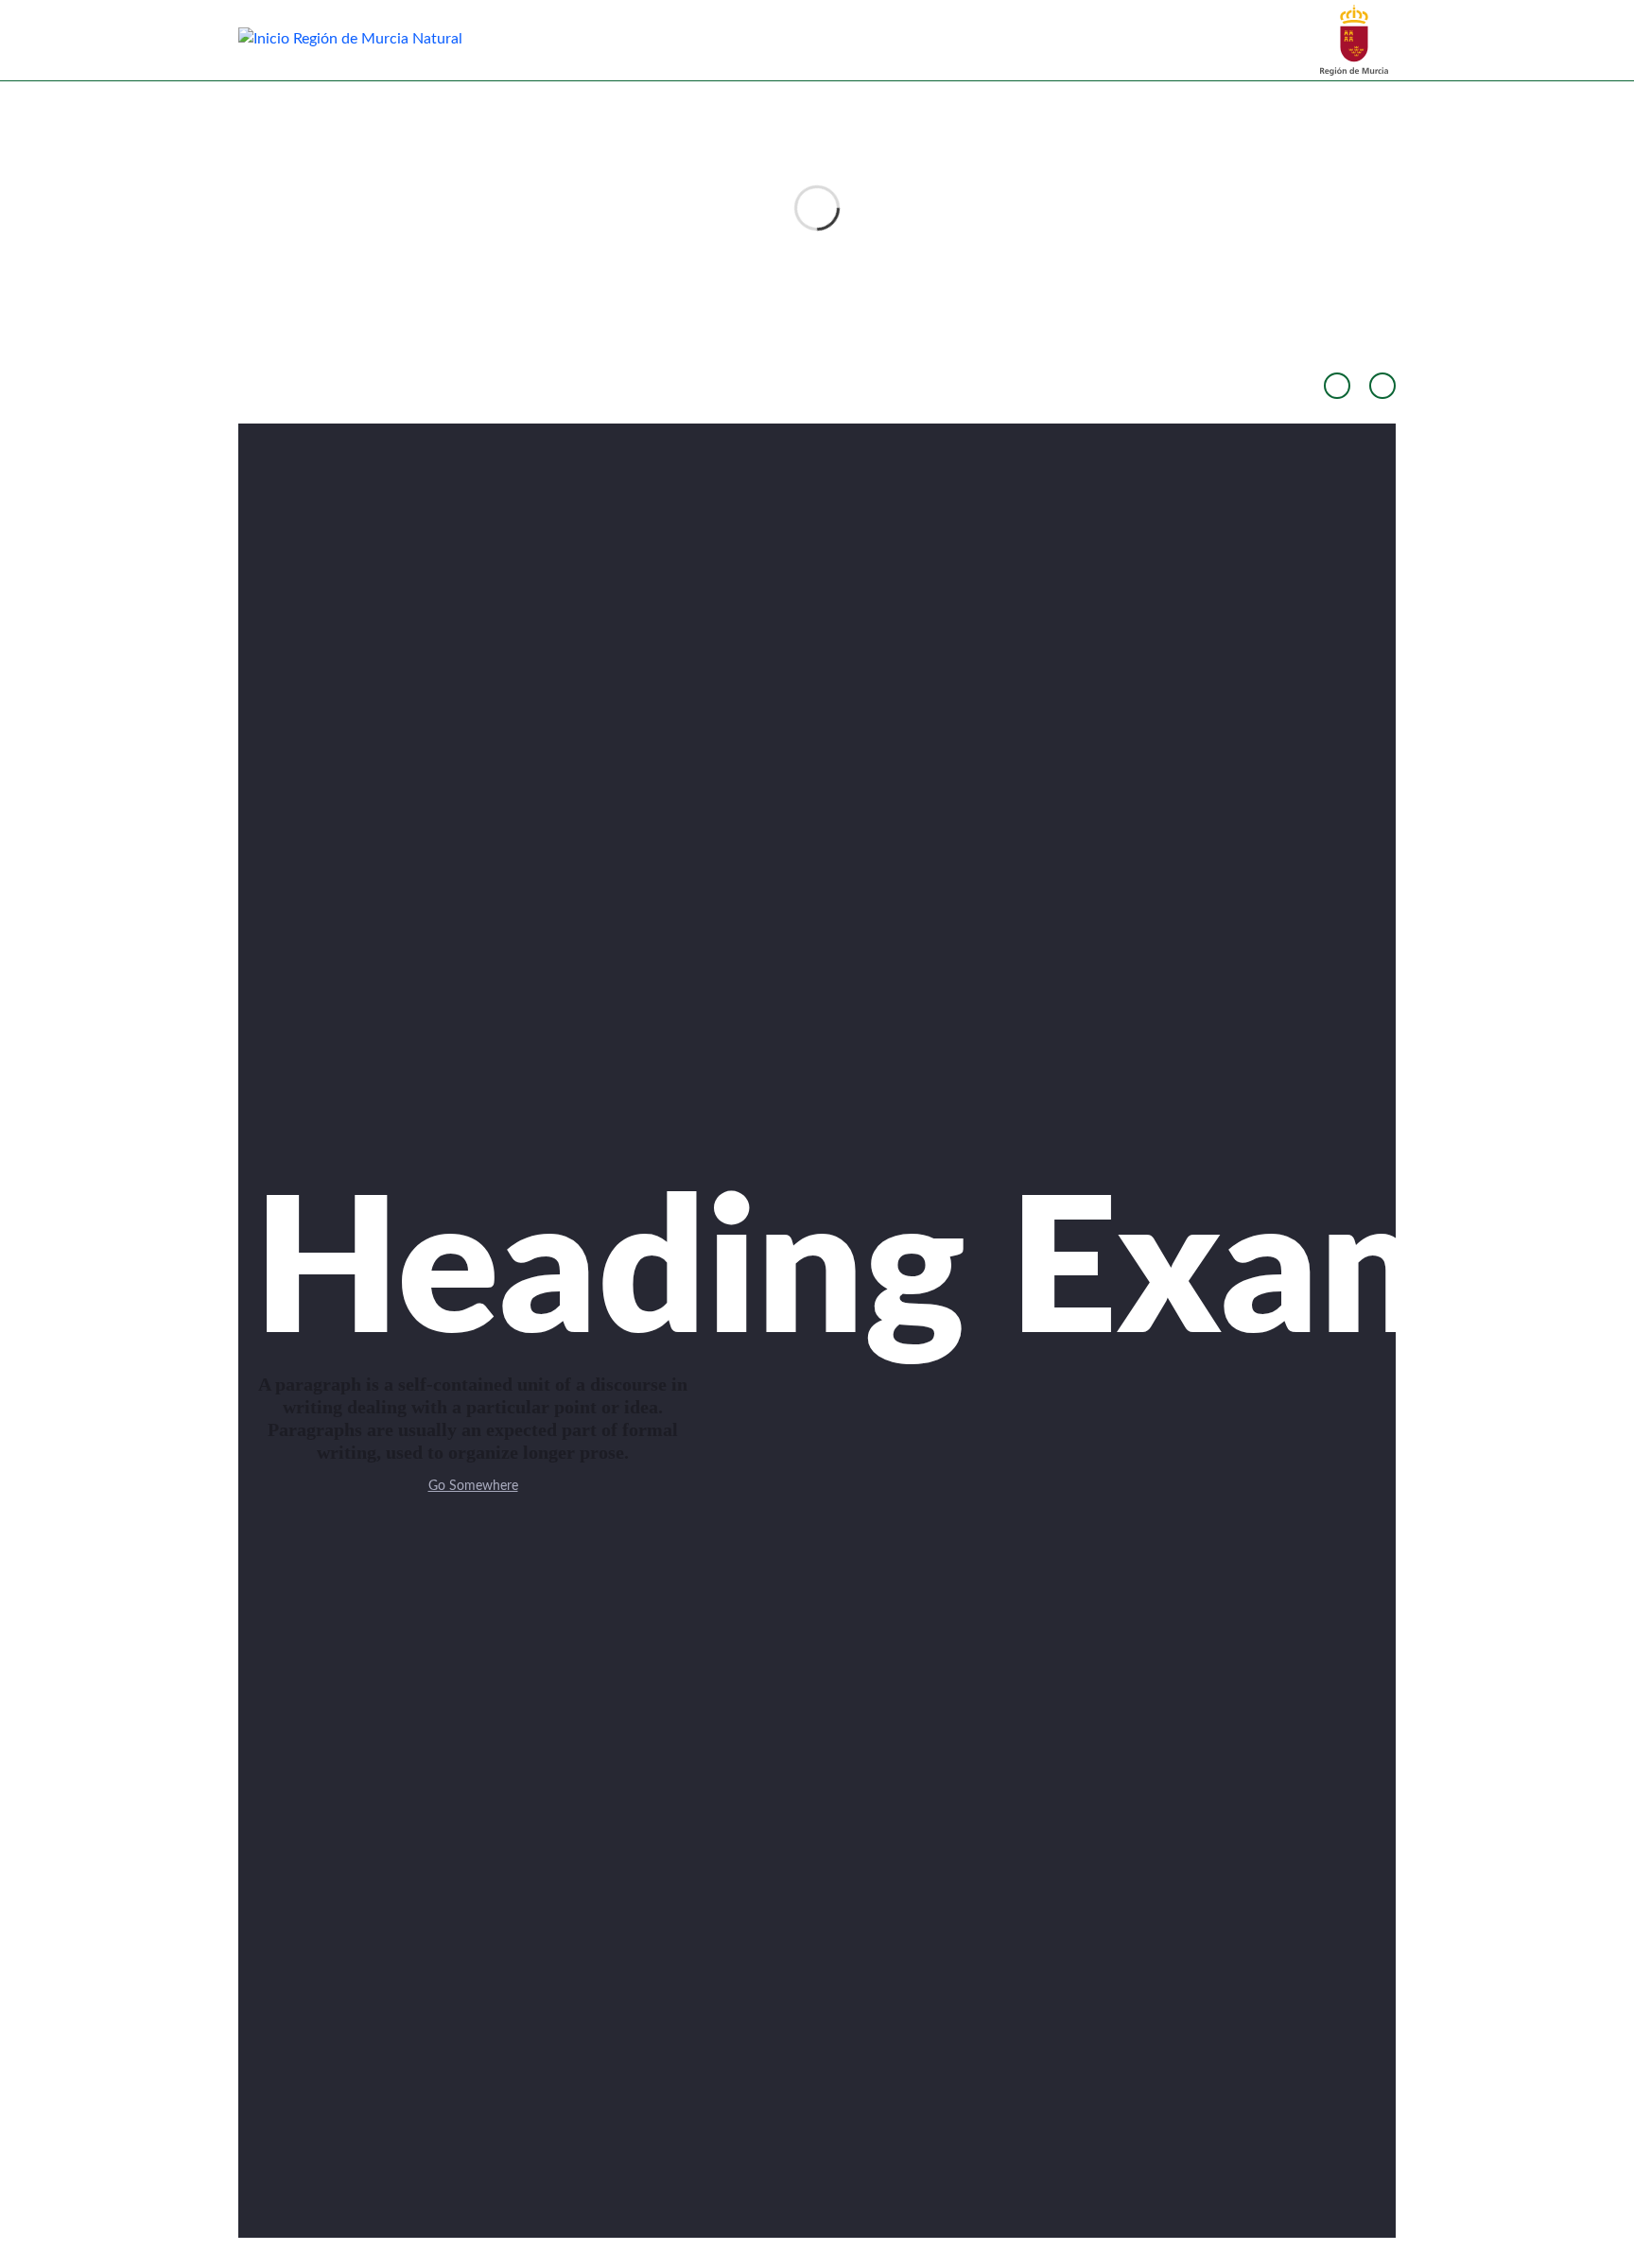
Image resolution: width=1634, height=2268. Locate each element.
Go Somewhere (473, 1486)
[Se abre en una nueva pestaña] (1354, 40)
